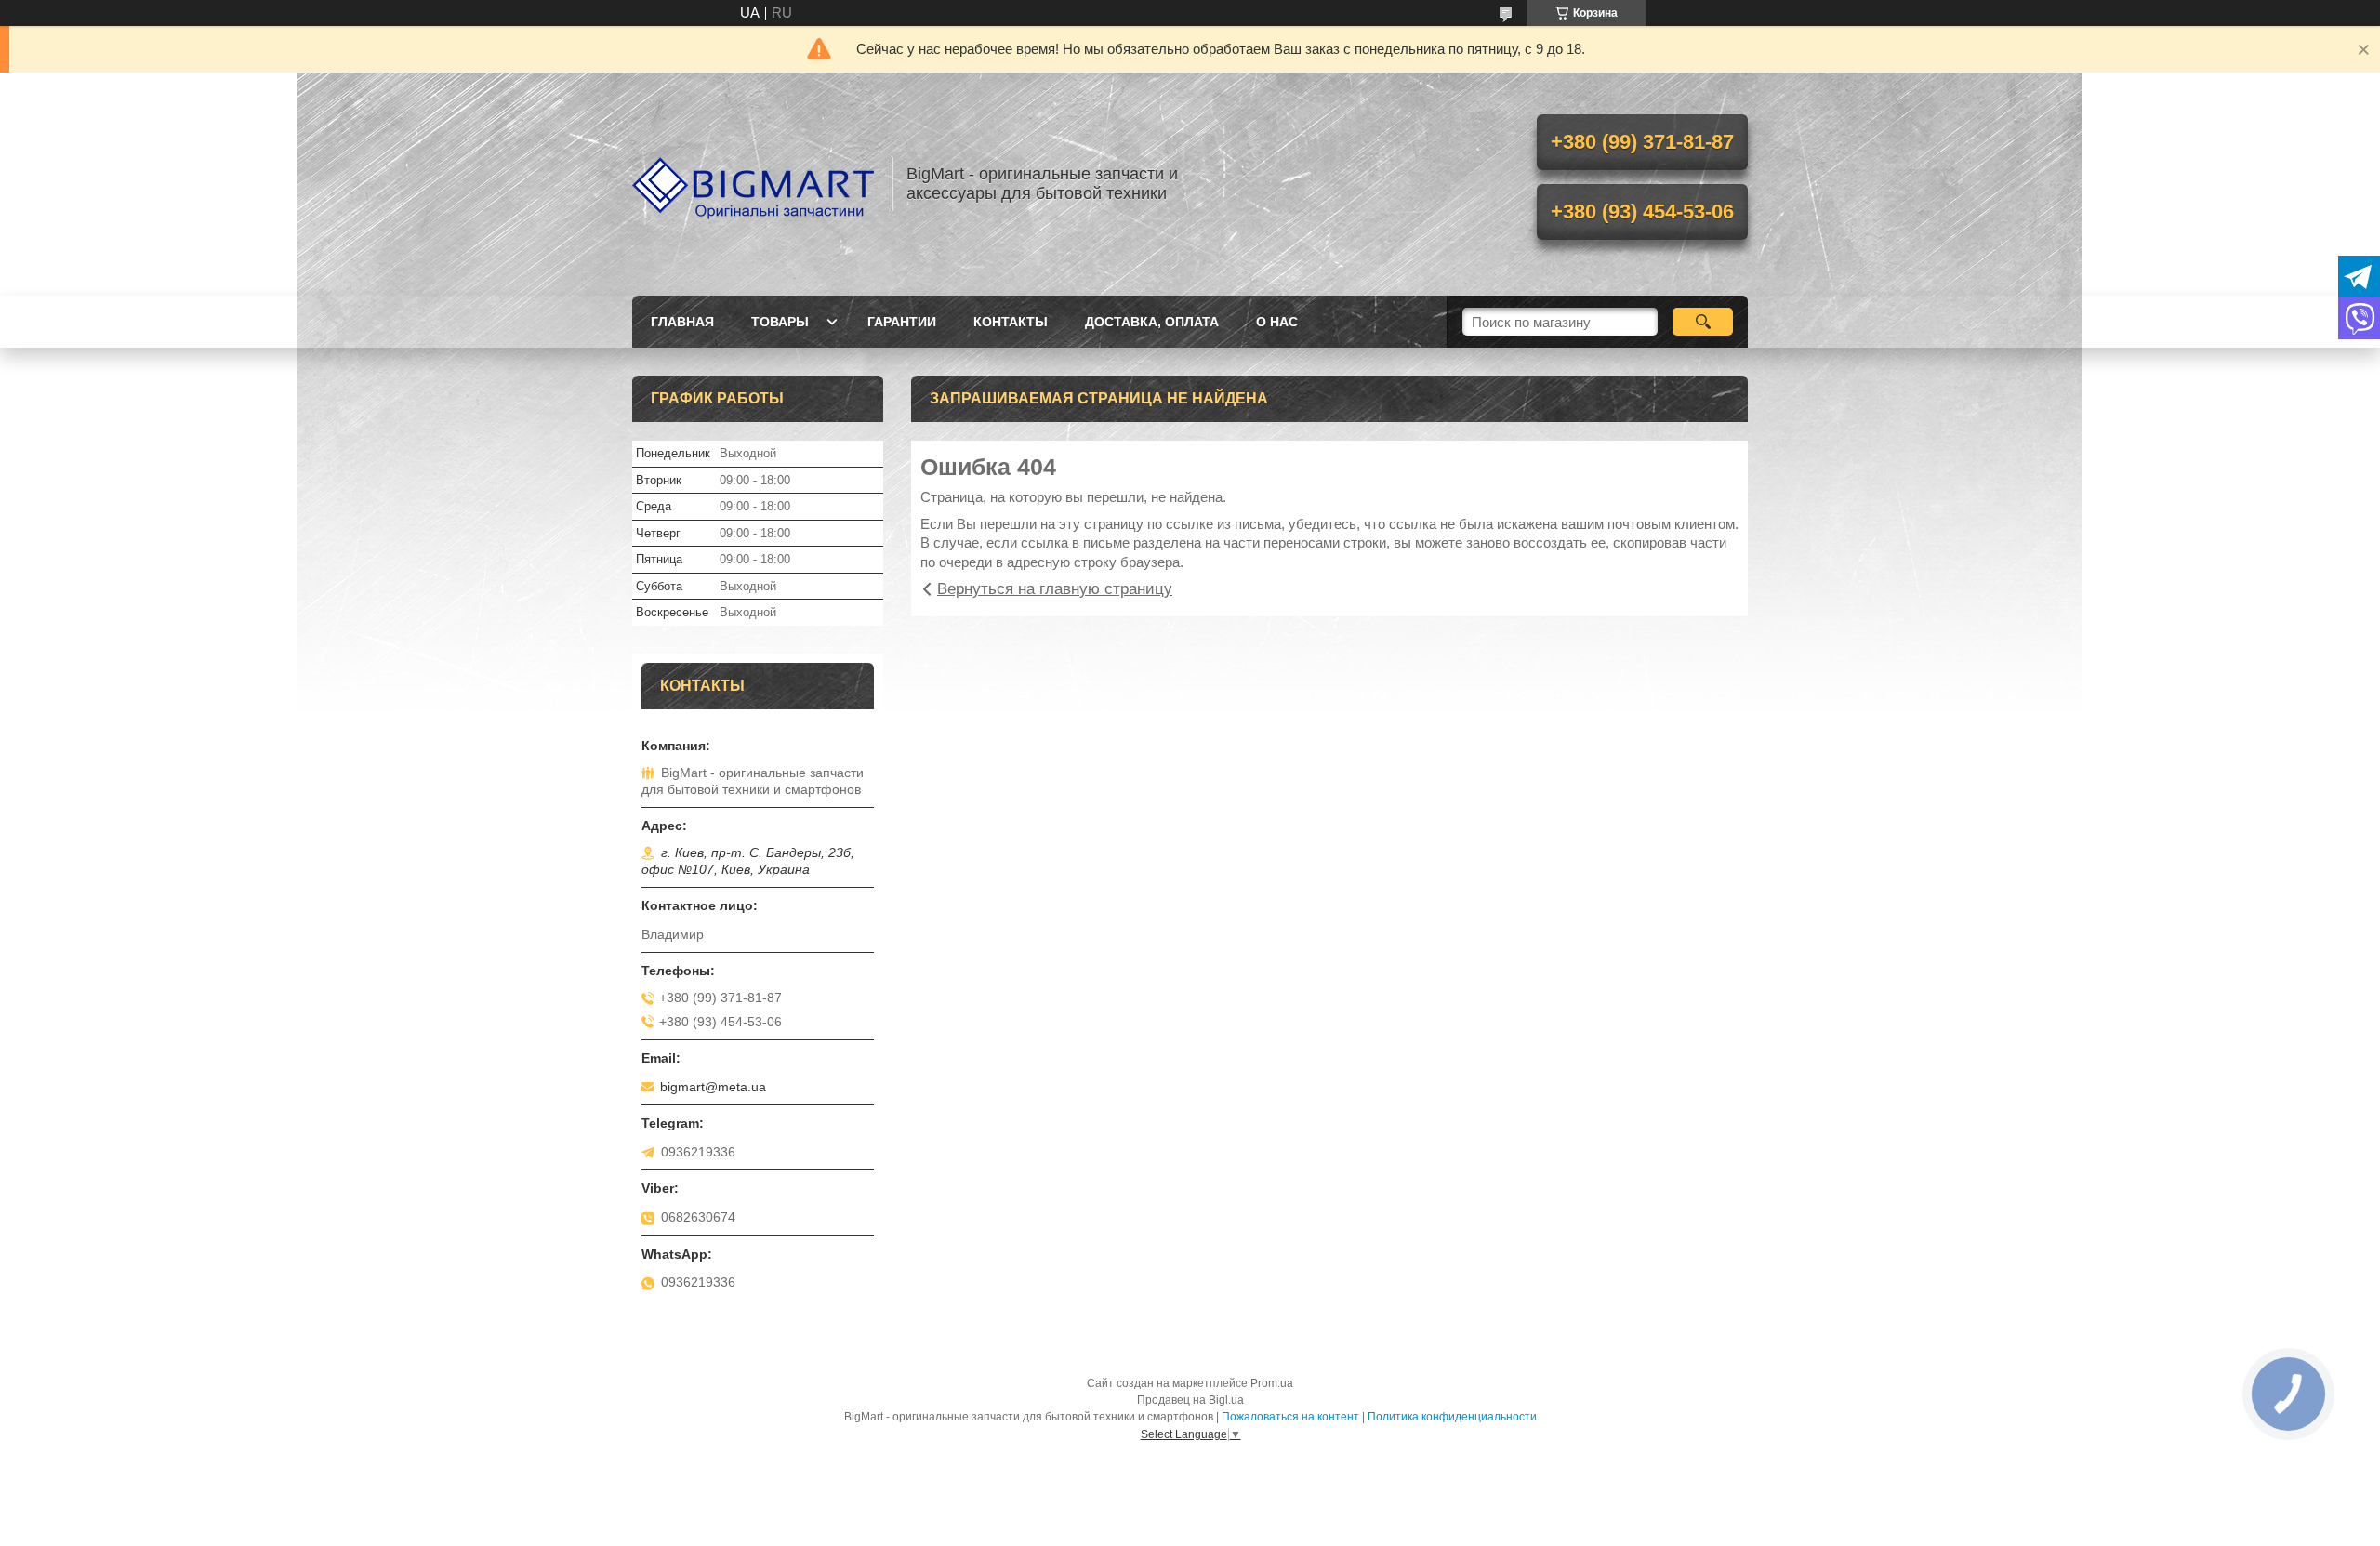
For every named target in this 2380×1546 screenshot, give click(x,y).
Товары (780, 322)
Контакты (1011, 322)
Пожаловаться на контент (1290, 1417)
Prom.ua (1272, 1383)
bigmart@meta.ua (713, 1087)
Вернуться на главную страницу (1055, 589)
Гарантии (902, 322)
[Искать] (1703, 322)
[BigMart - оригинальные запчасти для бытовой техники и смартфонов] (753, 184)
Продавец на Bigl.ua (1190, 1400)
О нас (1277, 322)
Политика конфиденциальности (1452, 1417)
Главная (682, 322)
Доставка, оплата (1152, 322)
